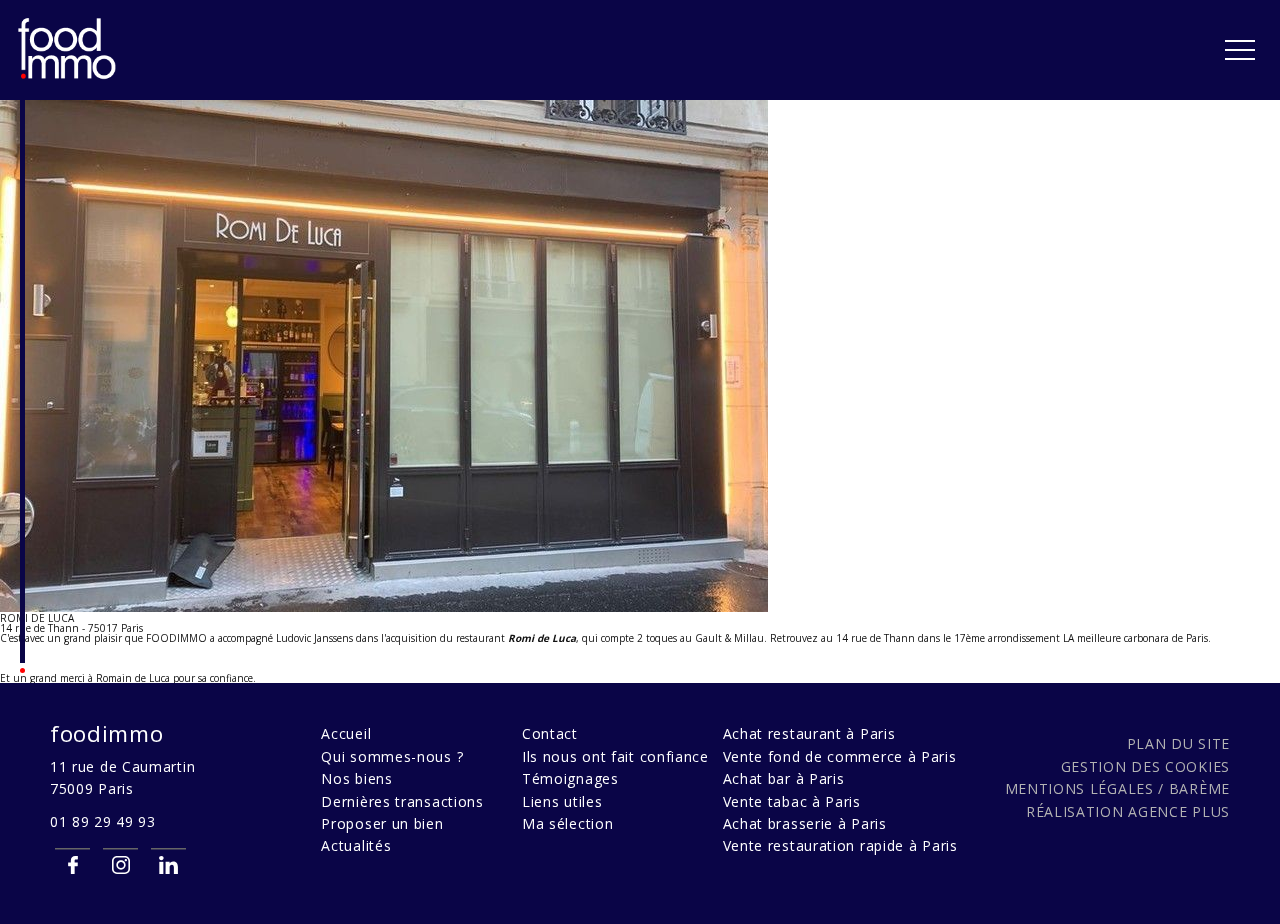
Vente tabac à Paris (792, 801)
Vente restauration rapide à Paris (840, 845)
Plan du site (1178, 743)
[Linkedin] (168, 864)
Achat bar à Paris (784, 778)
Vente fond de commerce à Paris (840, 756)
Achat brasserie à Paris (805, 823)
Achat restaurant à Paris (809, 733)
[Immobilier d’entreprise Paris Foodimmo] (68, 76)
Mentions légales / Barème (1118, 788)
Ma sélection (567, 823)
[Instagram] (120, 864)
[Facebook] (72, 864)
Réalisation (1128, 811)
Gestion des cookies (1145, 766)
